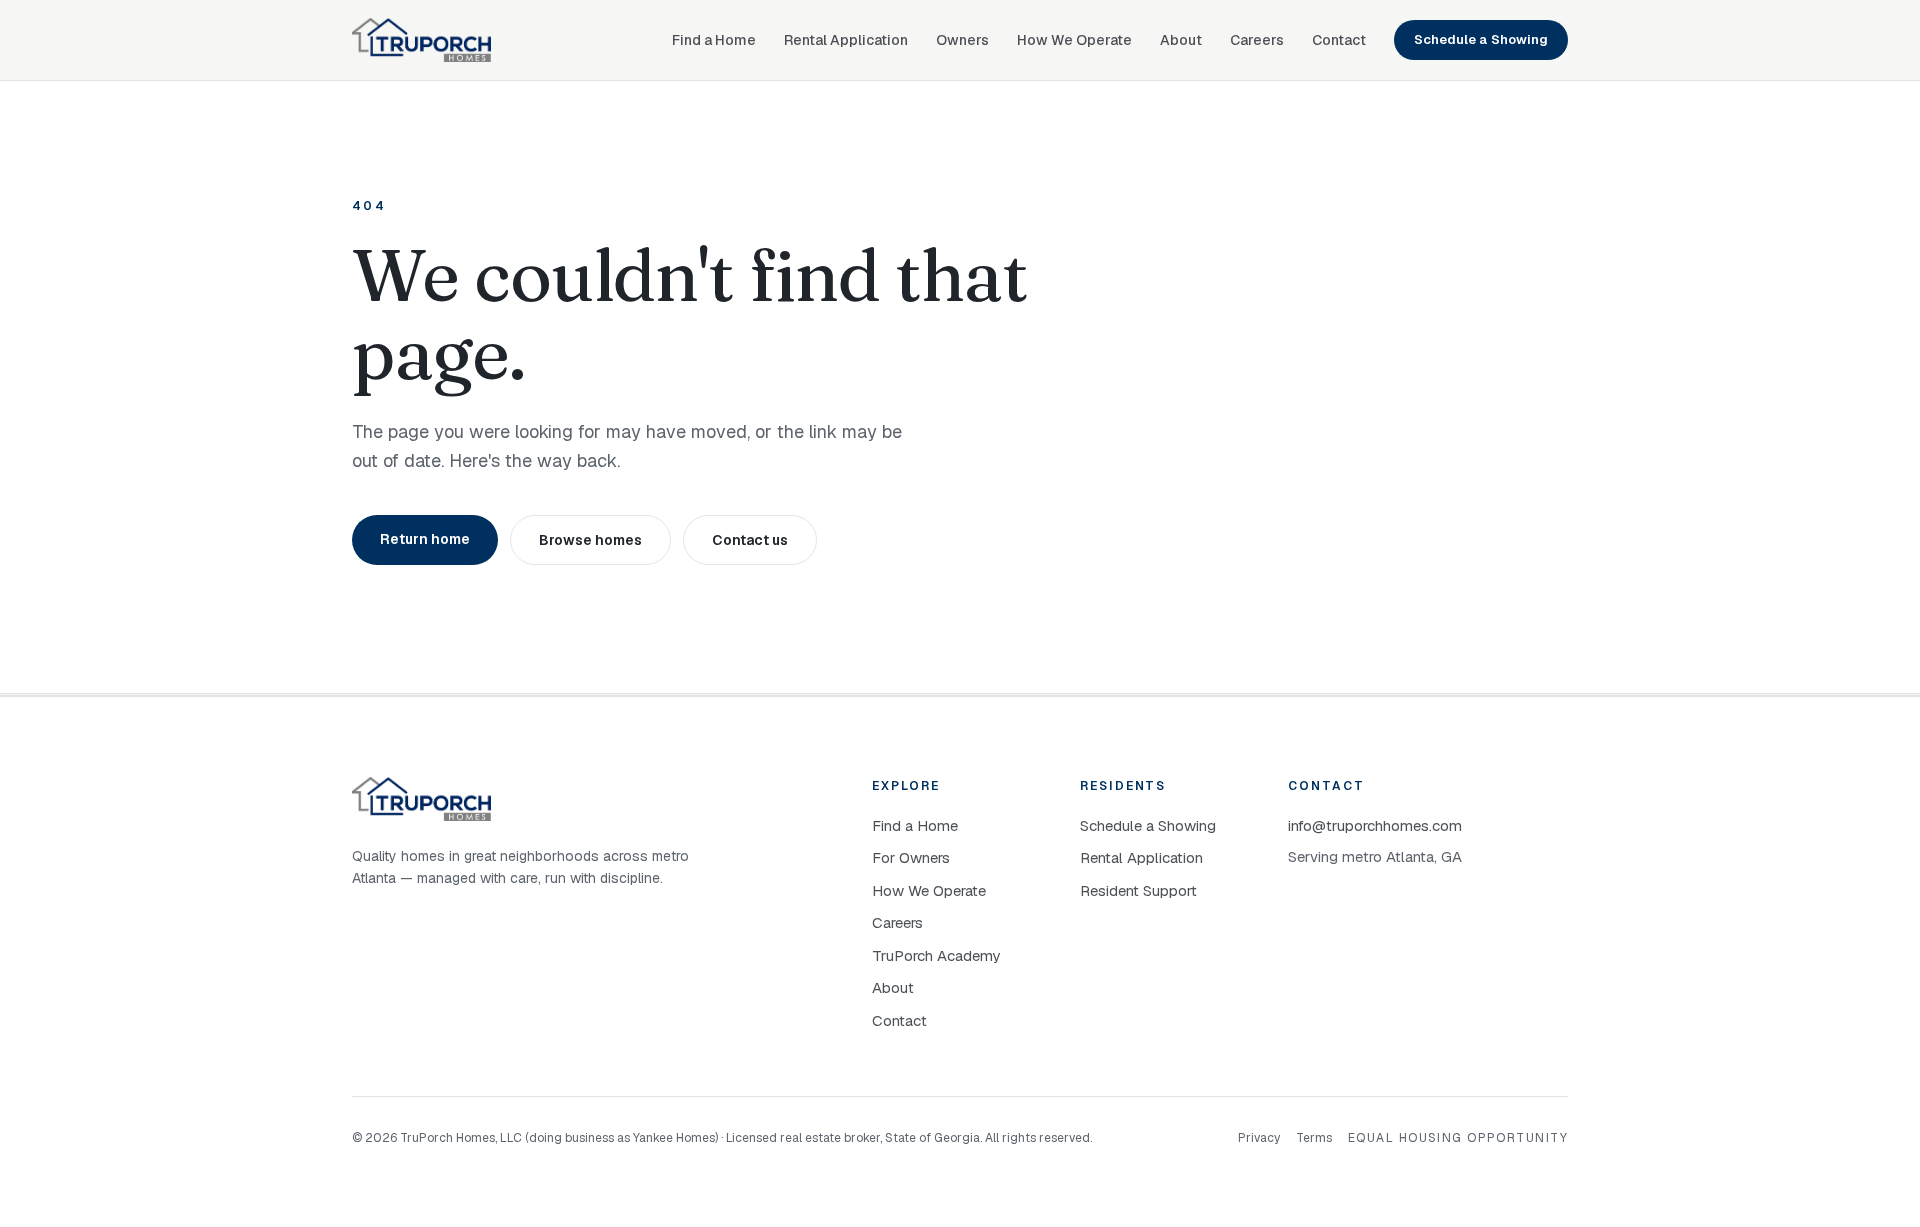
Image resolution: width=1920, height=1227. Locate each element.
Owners (962, 40)
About (1181, 40)
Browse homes (590, 540)
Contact (1339, 40)
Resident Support (1138, 890)
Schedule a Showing (1481, 39)
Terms (1314, 1138)
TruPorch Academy (936, 955)
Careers (1257, 40)
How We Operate (1074, 40)
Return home (425, 539)
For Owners (911, 857)
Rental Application (846, 40)
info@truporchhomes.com (1375, 825)
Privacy (1259, 1138)
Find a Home (714, 40)
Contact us (750, 540)
